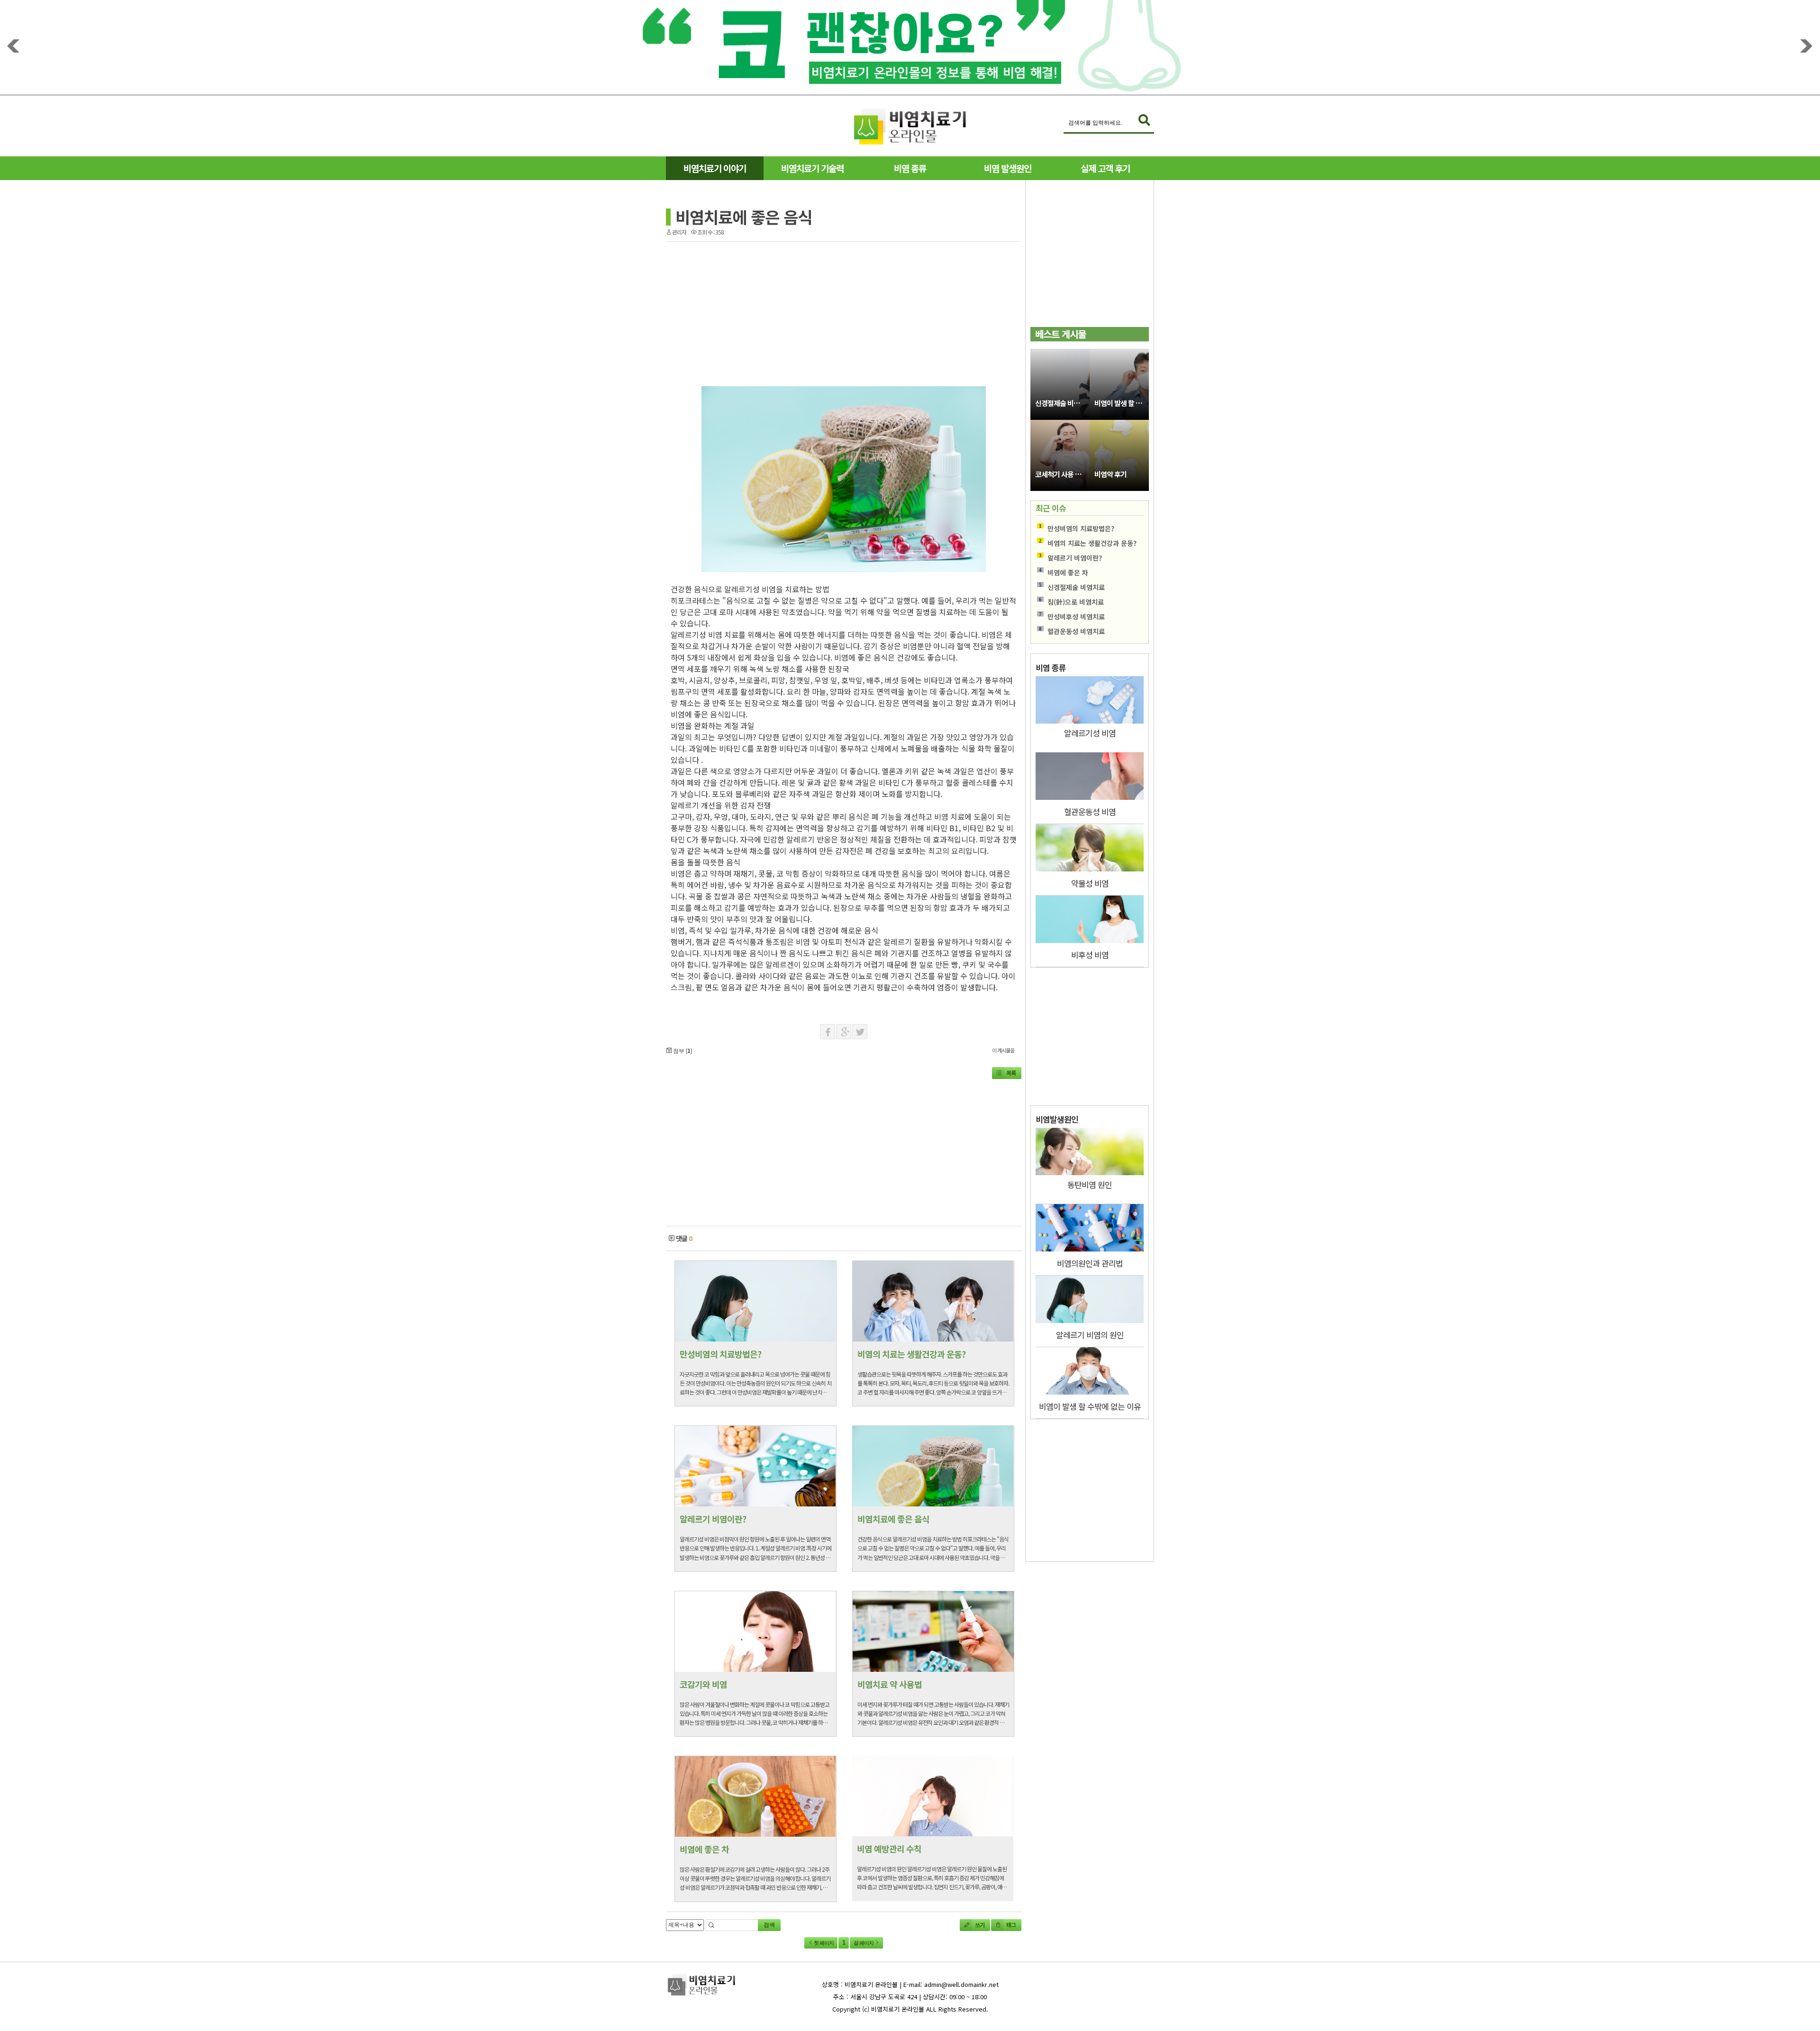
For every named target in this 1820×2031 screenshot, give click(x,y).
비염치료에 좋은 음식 (744, 217)
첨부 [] (682, 1050)
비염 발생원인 (1008, 168)
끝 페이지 (864, 1943)
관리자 (679, 232)
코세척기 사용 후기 (1061, 474)
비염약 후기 (1110, 474)
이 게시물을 (1003, 1050)
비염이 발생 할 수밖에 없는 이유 (1122, 403)
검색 (769, 1925)
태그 (1010, 1925)
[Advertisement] (575, 370)
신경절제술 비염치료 (1062, 403)
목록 (1011, 1073)
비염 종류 (910, 168)
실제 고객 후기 (1105, 168)
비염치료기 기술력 (812, 168)
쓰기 (979, 1925)
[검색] (1144, 121)
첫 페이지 (823, 1943)
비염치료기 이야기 (715, 168)
